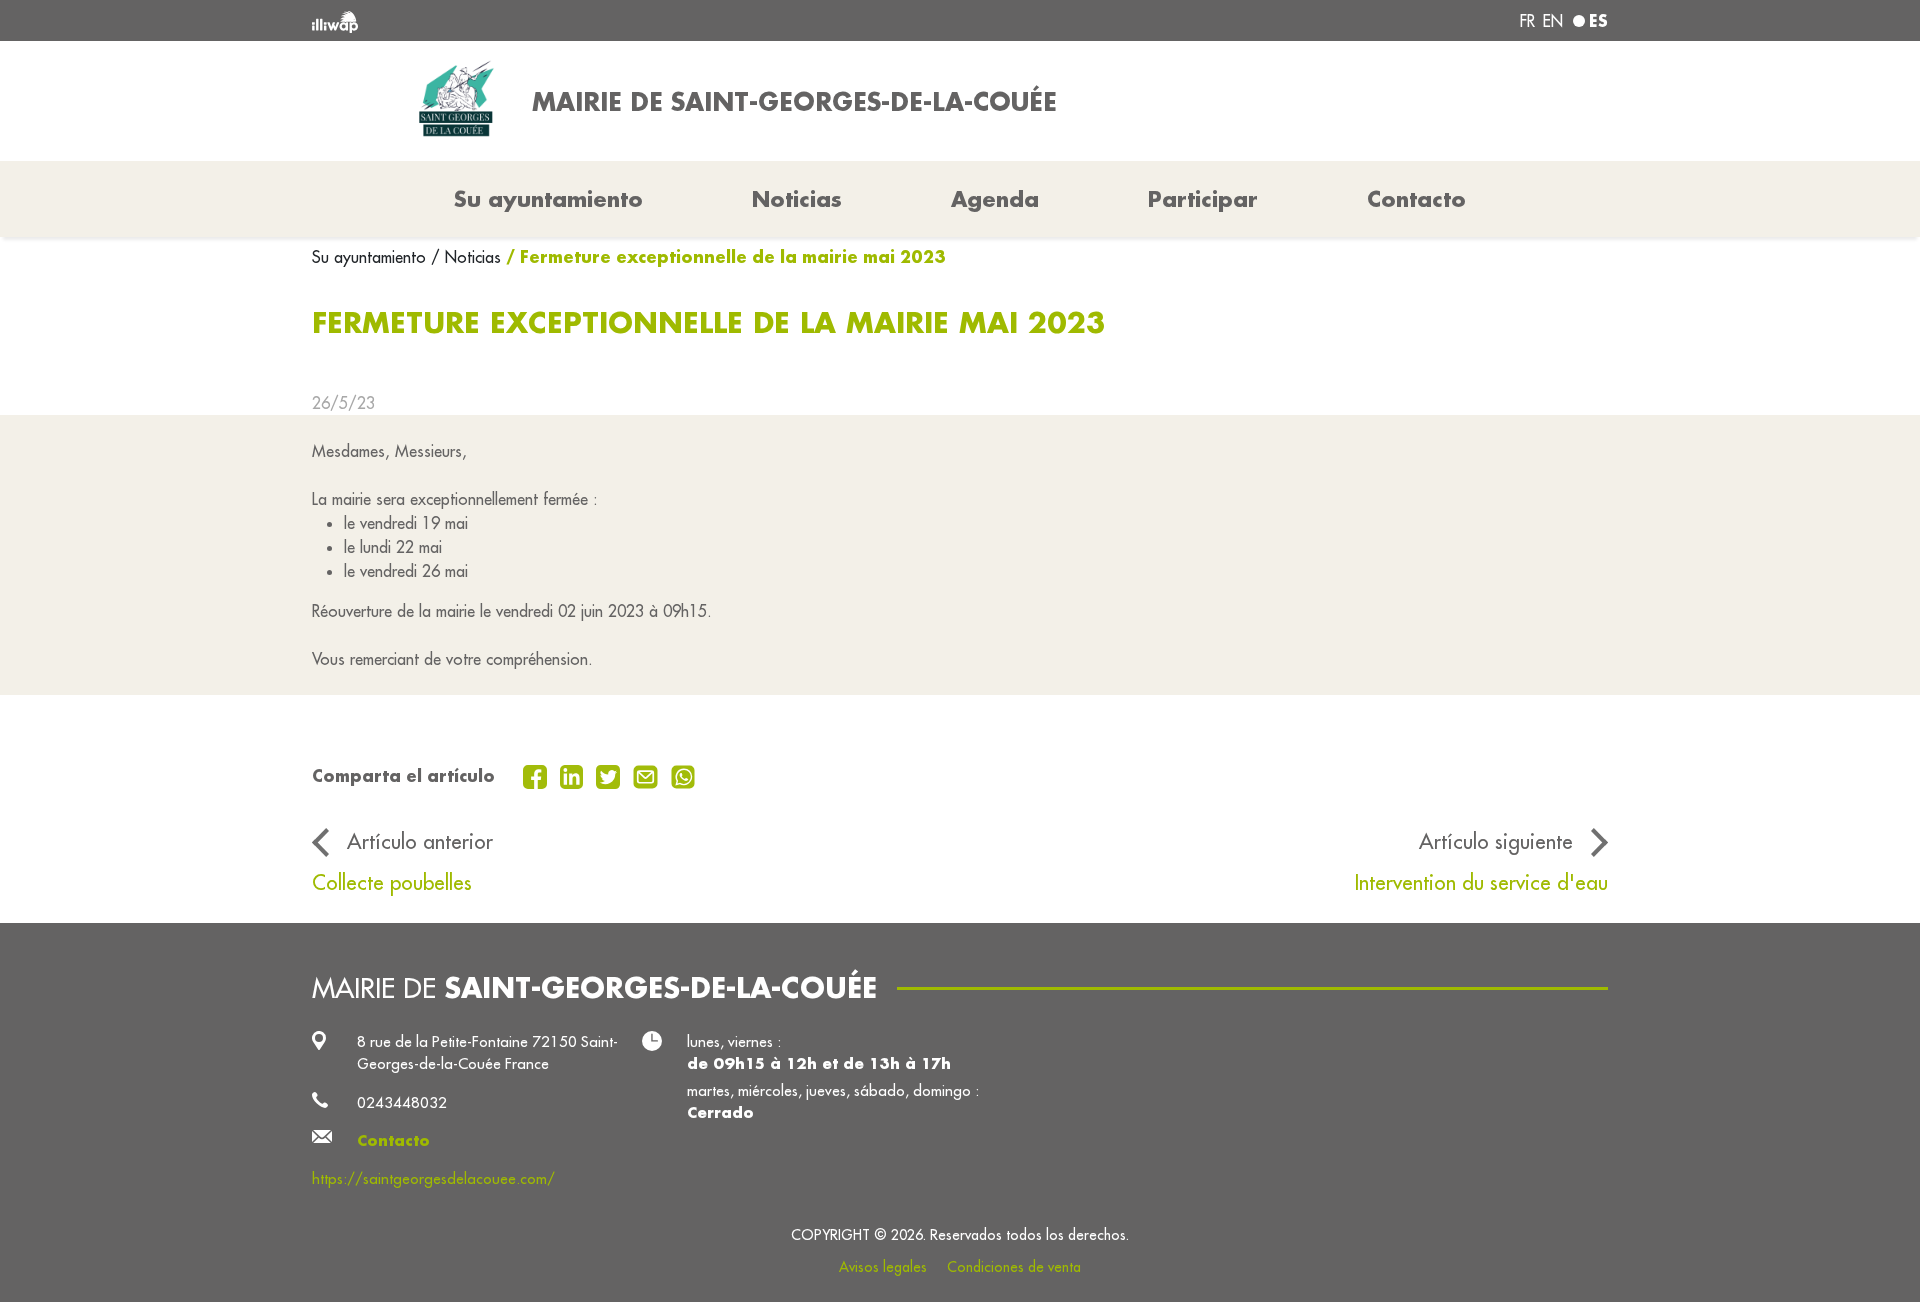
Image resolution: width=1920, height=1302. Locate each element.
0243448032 (402, 1102)
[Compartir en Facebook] (537, 775)
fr (1527, 21)
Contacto (1416, 199)
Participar (1203, 199)
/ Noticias (466, 257)
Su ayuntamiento (371, 257)
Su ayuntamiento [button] (548, 199)
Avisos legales (883, 1267)
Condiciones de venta (1014, 1267)
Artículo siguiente (1496, 841)
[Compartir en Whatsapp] (683, 775)
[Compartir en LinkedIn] (574, 775)
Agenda (995, 199)
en (1553, 21)
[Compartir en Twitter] (610, 775)
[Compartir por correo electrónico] (648, 775)
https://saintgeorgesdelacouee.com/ (433, 1178)
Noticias (797, 199)
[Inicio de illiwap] (575, 20)
